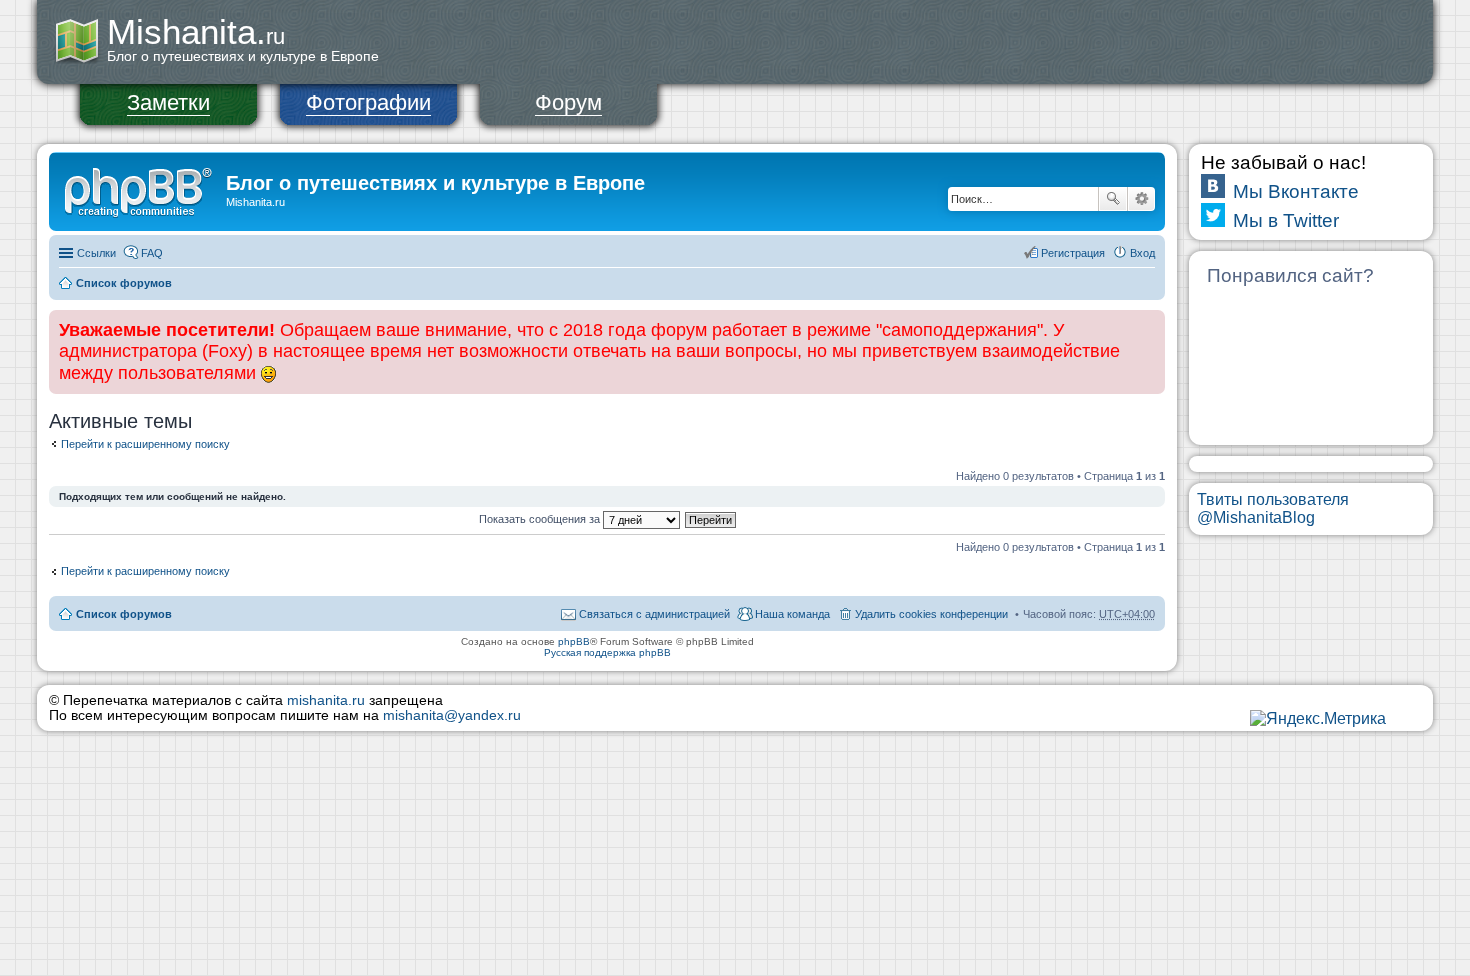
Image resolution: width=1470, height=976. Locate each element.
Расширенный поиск (1141, 199)
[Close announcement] (1149, 326)
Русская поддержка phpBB (607, 652)
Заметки (168, 102)
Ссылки (96, 253)
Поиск (1113, 199)
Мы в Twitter (1286, 220)
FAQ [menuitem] (152, 253)
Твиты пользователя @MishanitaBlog (1273, 508)
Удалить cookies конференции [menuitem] (931, 614)
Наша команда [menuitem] (792, 614)
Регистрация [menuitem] (1073, 253)
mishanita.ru (326, 700)
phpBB (574, 641)
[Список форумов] (140, 189)
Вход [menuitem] (1142, 253)
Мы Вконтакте (1296, 191)
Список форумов (124, 283)
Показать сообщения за (541, 519)
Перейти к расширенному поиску (145, 444)
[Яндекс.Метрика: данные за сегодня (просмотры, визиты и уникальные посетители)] (1318, 719)
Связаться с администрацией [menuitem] (654, 614)
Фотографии (368, 102)
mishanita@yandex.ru (452, 715)
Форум (568, 102)
